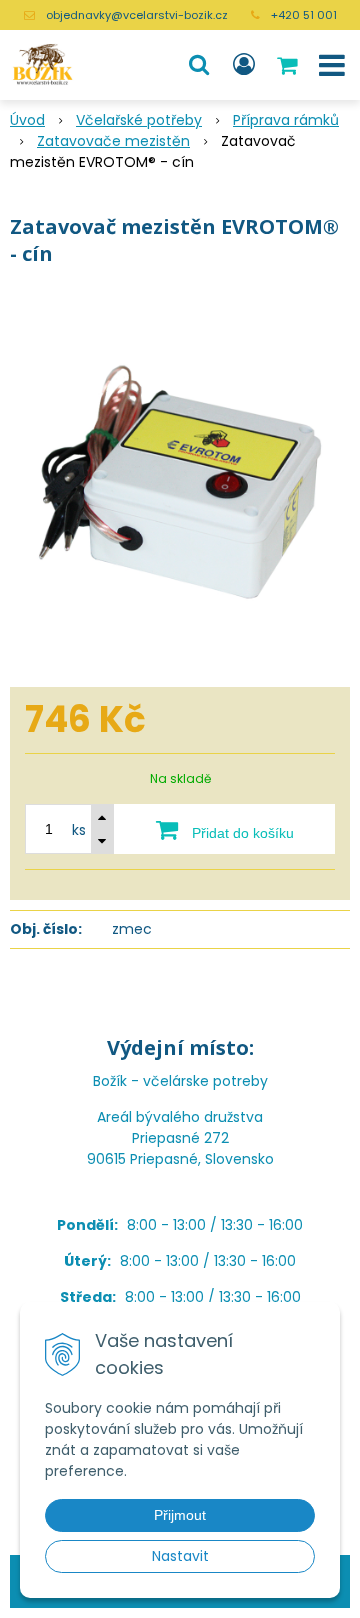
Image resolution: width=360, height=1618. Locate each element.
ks (79, 830)
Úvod (27, 120)
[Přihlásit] (244, 65)
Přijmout (180, 1515)
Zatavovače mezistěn (113, 141)
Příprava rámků (286, 120)
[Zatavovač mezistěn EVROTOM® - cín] (180, 482)
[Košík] (289, 65)
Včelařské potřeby (139, 120)
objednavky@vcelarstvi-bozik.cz (137, 15)
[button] (199, 65)
